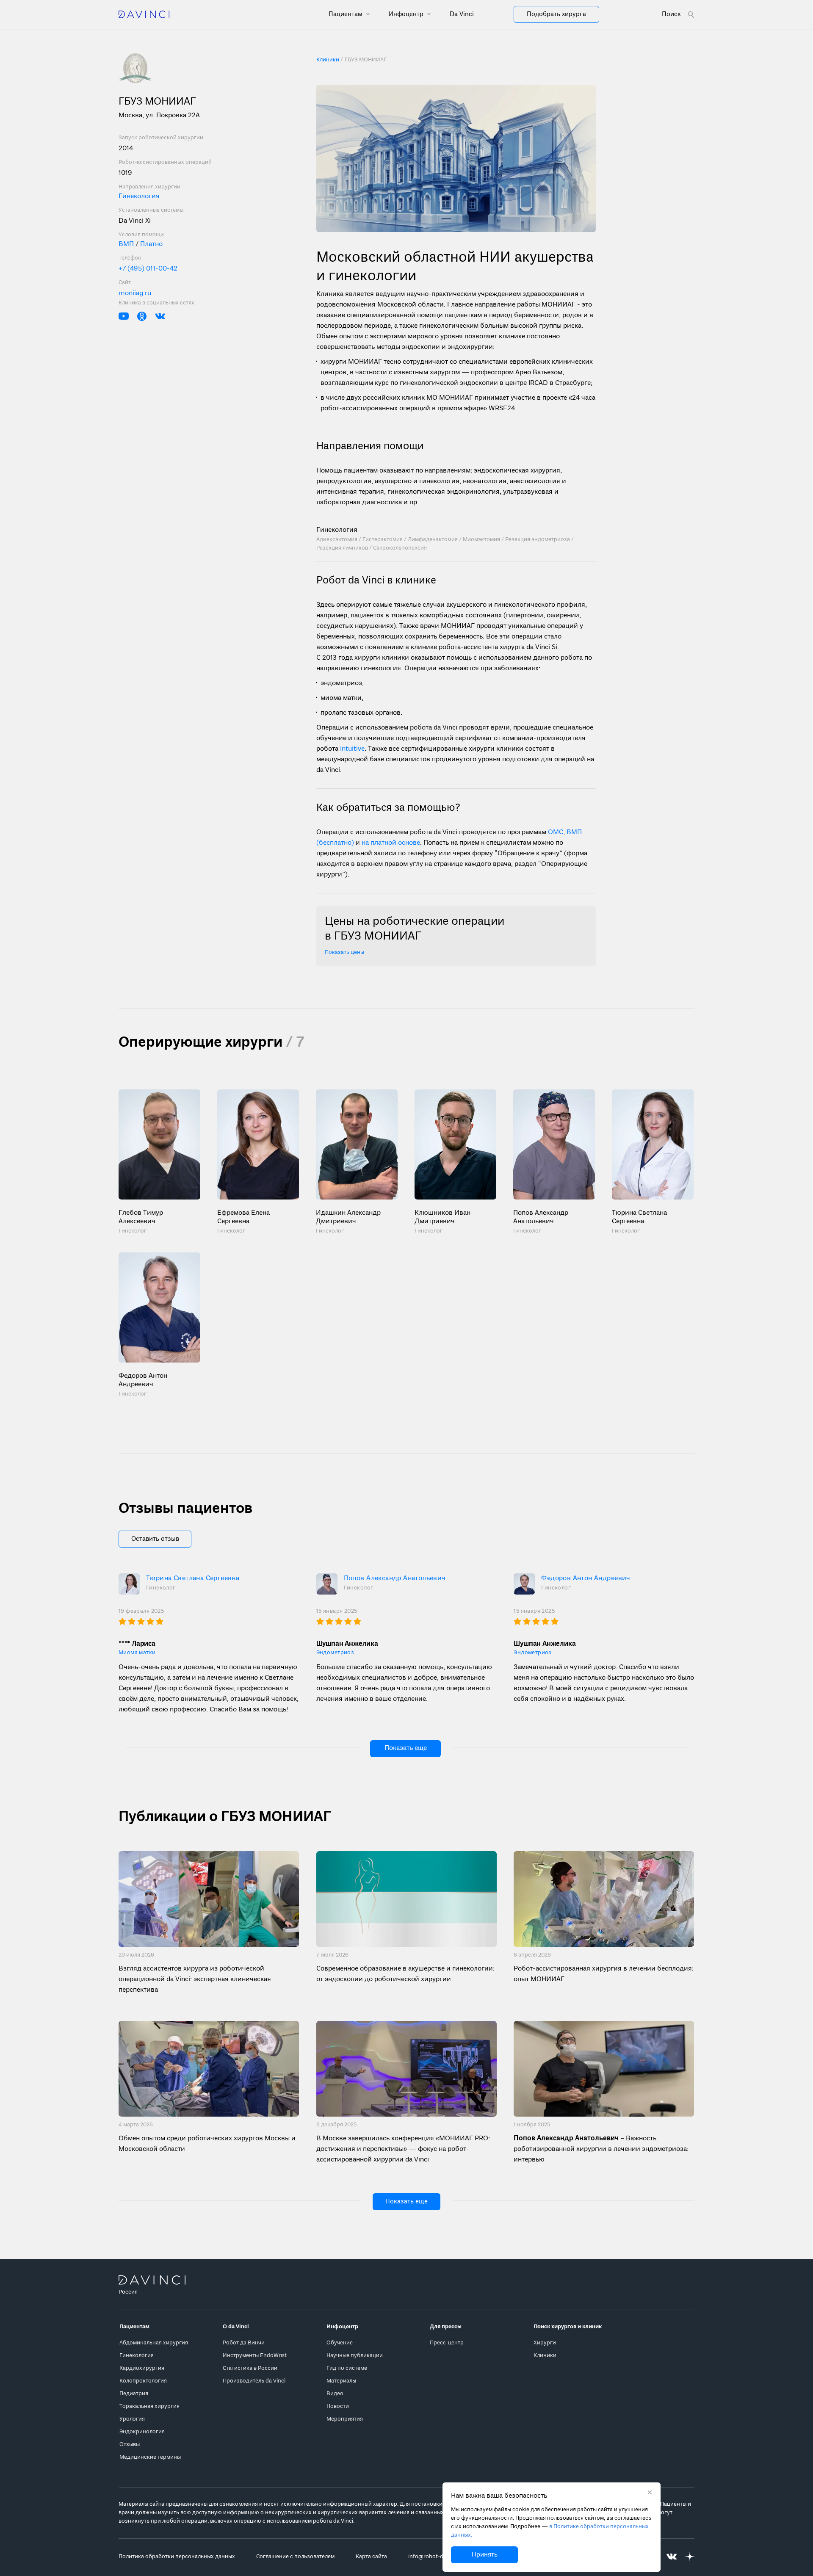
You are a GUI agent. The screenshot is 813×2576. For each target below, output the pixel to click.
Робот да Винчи (244, 2343)
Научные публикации (355, 2356)
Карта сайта (371, 2557)
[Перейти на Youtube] (124, 316)
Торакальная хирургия (149, 2406)
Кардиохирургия (142, 2368)
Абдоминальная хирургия (154, 2343)
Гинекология (139, 196)
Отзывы (130, 2445)
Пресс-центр (447, 2343)
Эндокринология (142, 2432)
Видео (335, 2394)
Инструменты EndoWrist (255, 2356)
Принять (485, 2555)
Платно (151, 244)
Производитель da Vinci (254, 2381)
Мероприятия (345, 2419)
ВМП (127, 244)
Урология (132, 2419)
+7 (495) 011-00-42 (148, 269)
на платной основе (391, 843)
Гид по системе (347, 2368)
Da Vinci (462, 14)
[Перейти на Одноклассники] (142, 316)
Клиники (545, 2356)
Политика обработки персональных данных (177, 2557)
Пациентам (346, 14)
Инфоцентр (407, 14)
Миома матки (137, 1653)
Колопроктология (143, 2381)
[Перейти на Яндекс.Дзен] (690, 2557)
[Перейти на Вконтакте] (160, 316)
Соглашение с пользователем (295, 2557)
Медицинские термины (150, 2457)
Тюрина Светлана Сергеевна (193, 1578)
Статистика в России (250, 2368)
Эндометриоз (335, 1653)
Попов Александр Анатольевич (395, 1578)
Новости (338, 2406)
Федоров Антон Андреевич (586, 1578)
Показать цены (344, 952)
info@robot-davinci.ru (437, 2557)
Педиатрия (134, 2394)
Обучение (340, 2343)
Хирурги (545, 2343)
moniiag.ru (135, 293)
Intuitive (352, 749)
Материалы (341, 2381)
